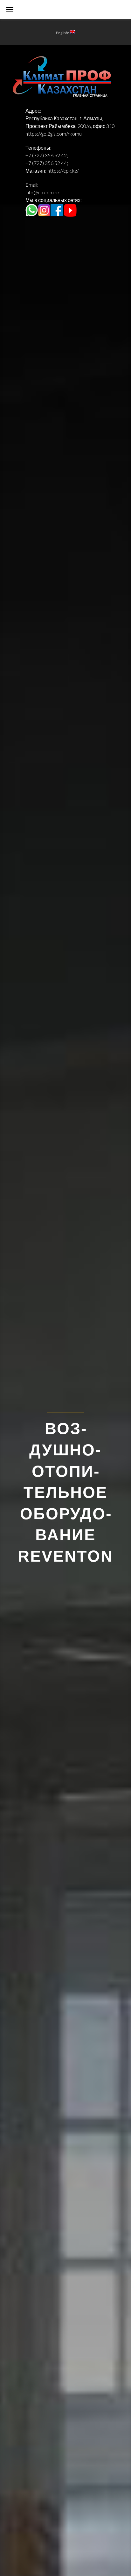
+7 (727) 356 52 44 (46, 163)
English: (63, 33)
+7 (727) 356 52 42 (46, 155)
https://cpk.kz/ (63, 171)
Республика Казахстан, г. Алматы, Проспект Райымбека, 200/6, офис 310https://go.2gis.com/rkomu (70, 126)
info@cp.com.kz (42, 192)
